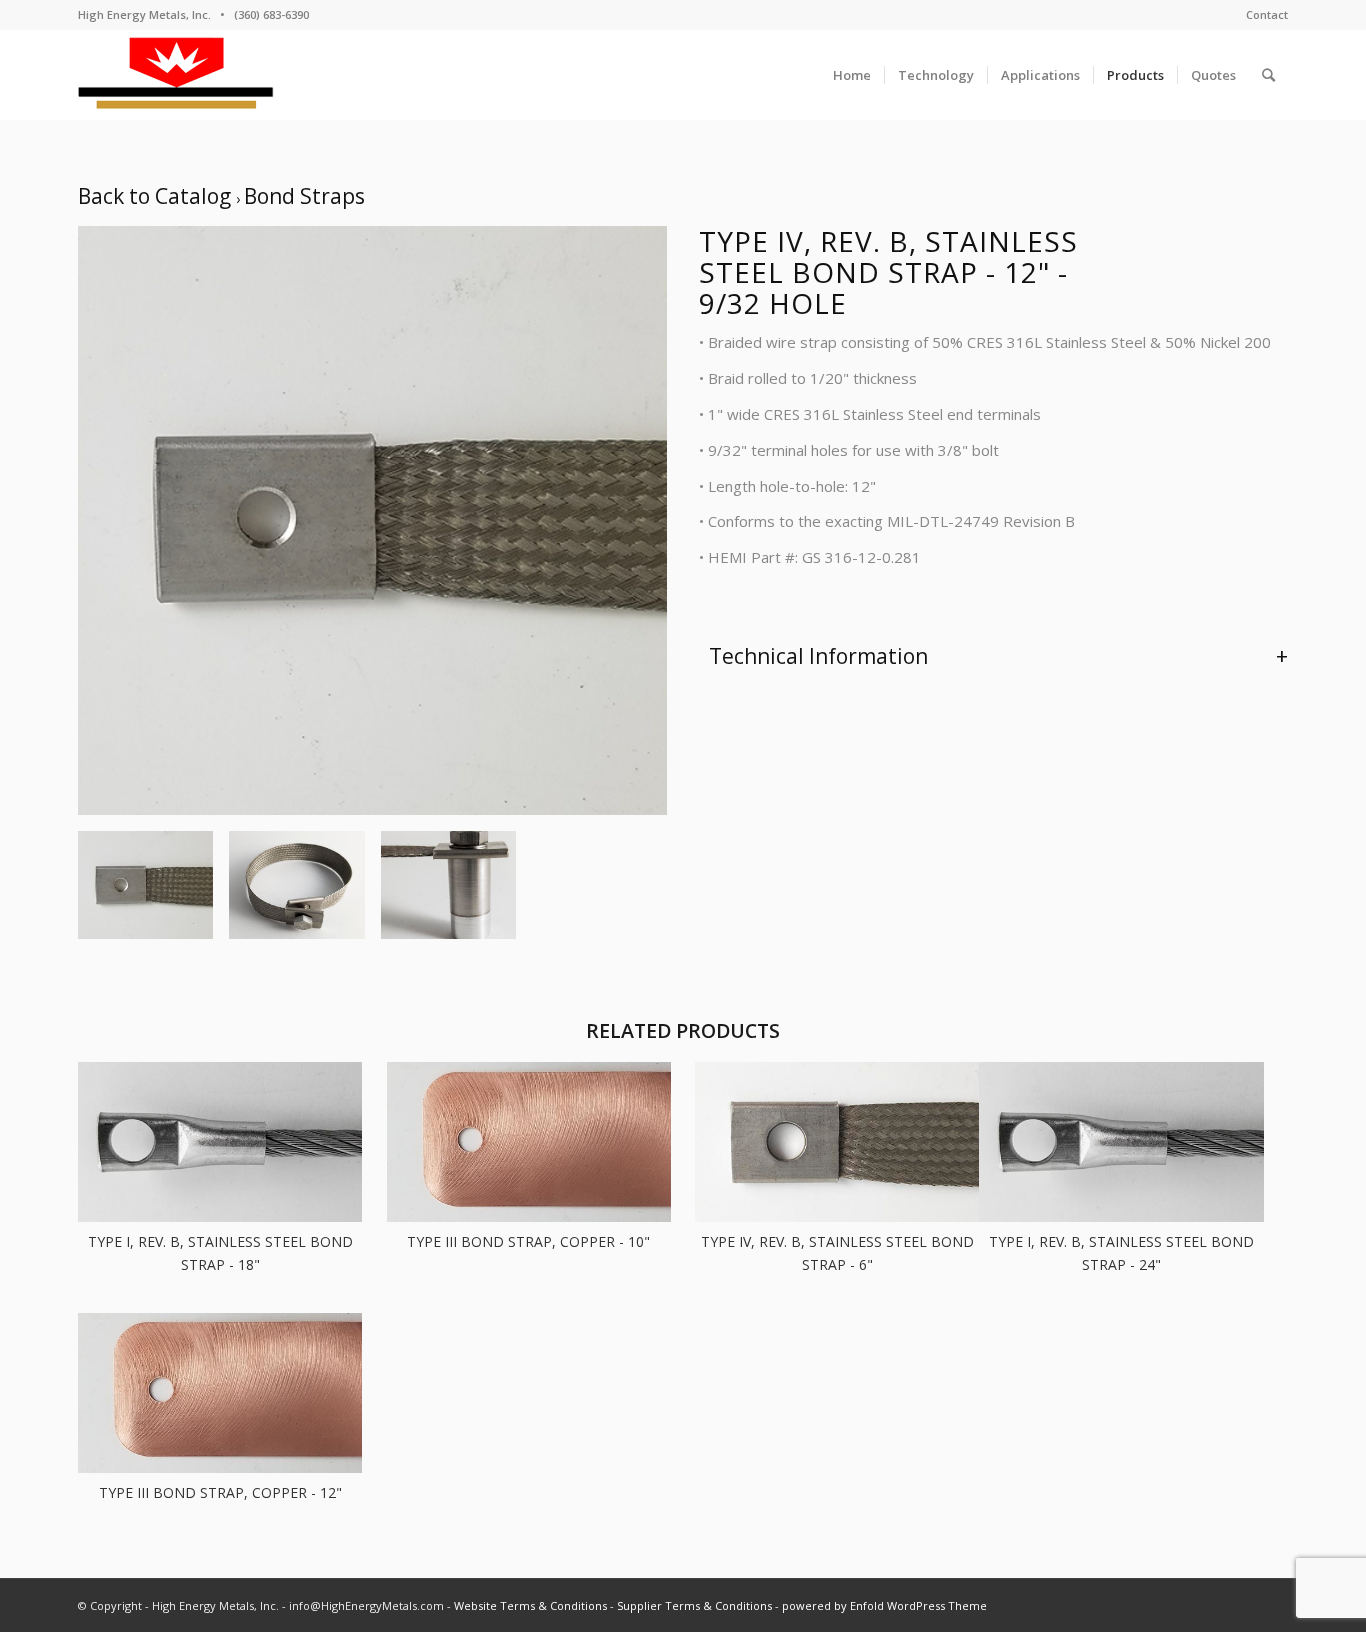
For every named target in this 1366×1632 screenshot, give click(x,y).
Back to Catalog (157, 196)
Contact (1267, 14)
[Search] (1268, 75)
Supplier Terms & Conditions (694, 1605)
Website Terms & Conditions (530, 1605)
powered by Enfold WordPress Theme (884, 1605)
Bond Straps (304, 196)
